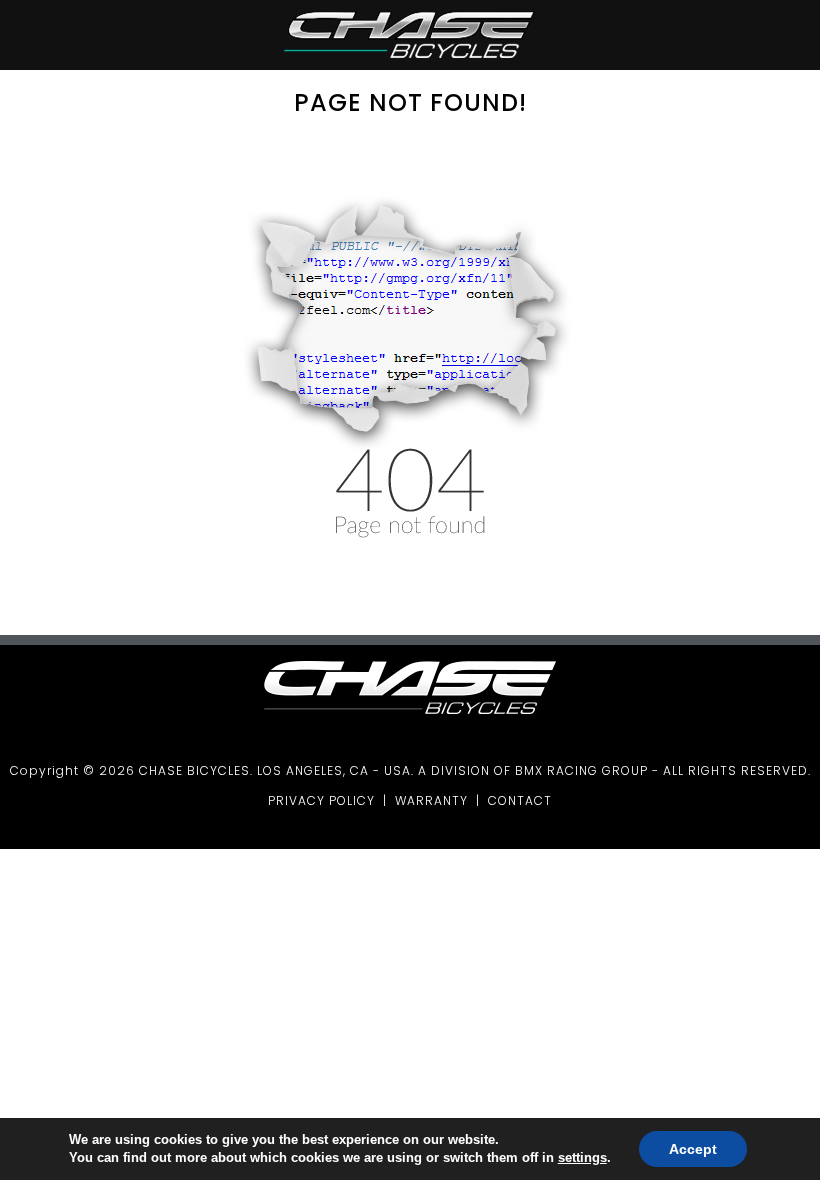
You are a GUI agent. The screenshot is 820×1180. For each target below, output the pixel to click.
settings (582, 1157)
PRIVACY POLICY (321, 800)
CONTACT (520, 800)
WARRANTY (431, 800)
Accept (693, 1149)
